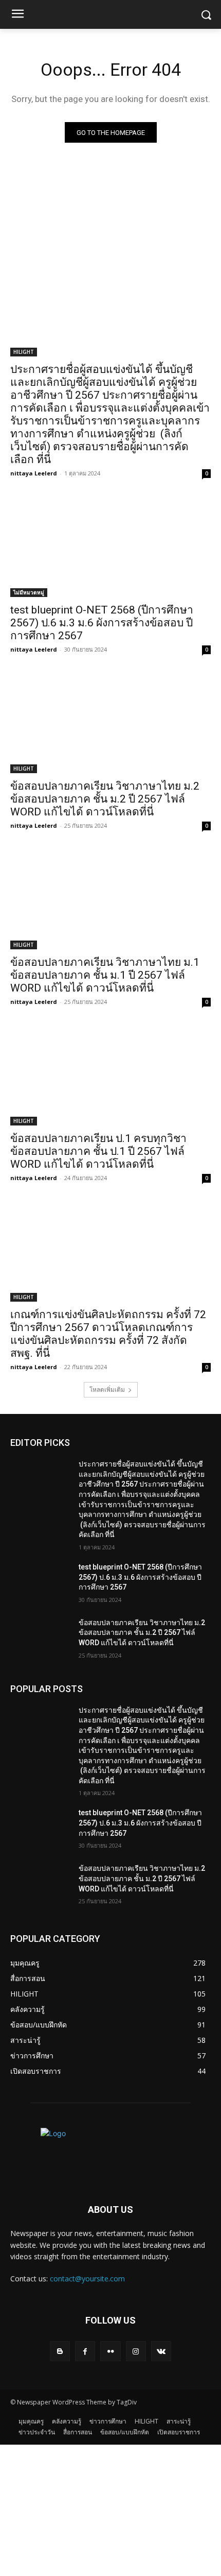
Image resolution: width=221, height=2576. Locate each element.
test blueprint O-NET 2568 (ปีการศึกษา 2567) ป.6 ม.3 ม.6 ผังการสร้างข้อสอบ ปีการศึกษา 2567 (102, 623)
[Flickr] (110, 2351)
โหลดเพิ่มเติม (107, 1389)
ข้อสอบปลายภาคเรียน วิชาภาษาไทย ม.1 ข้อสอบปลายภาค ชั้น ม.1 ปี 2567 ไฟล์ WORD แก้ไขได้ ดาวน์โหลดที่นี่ (105, 975)
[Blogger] (60, 2351)
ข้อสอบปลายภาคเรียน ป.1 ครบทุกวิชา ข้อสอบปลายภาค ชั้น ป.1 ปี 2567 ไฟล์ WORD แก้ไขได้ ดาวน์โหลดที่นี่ (98, 1151)
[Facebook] (85, 2351)
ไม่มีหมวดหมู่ (29, 592)
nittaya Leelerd (34, 473)
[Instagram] (136, 2351)
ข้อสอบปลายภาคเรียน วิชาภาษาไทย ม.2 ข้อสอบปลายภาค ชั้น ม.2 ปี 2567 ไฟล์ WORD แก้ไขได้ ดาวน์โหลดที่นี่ (105, 799)
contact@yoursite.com (87, 2279)
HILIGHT (24, 352)
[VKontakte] (161, 2351)
